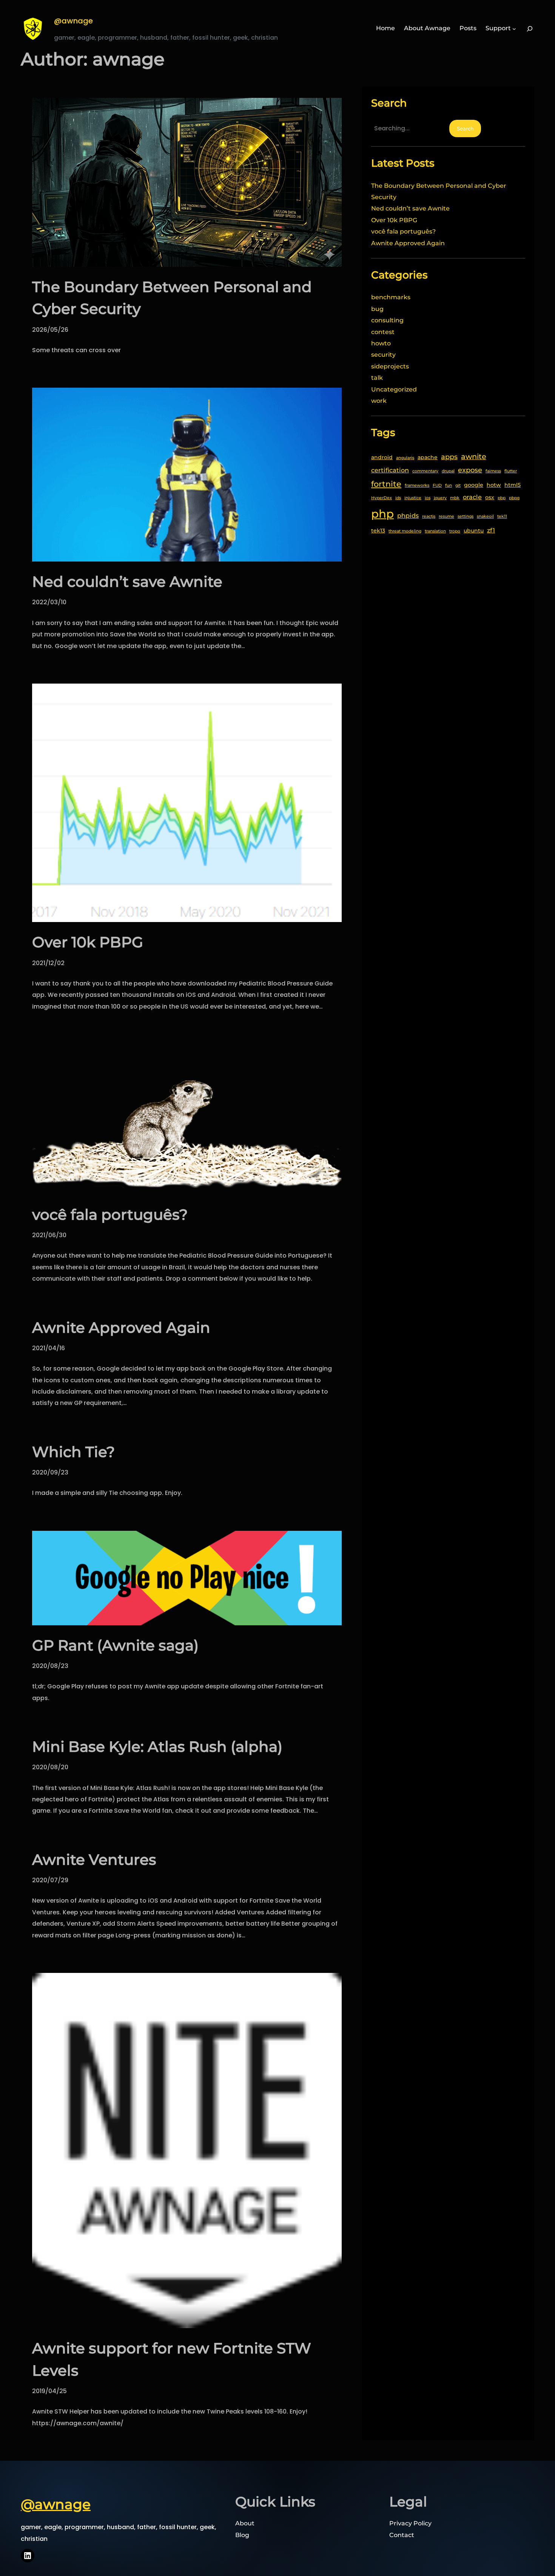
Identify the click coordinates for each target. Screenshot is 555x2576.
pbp (502, 498)
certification (390, 470)
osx (490, 497)
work (379, 401)
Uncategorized (394, 389)
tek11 (502, 516)
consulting (387, 320)
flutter (511, 471)
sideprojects (390, 366)
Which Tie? (73, 1452)
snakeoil (485, 516)
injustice (413, 498)
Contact (402, 2535)
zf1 (491, 530)
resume (446, 516)
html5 (513, 485)
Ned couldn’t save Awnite (127, 582)
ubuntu (474, 531)
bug (377, 309)
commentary (425, 471)
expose (470, 470)
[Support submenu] (514, 29)
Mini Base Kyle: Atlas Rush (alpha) (157, 1747)
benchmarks (391, 297)
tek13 (378, 531)
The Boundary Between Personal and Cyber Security (172, 298)
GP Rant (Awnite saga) (115, 1645)
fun (449, 485)
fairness (493, 471)
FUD (437, 485)
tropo (455, 531)
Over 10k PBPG (88, 942)
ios (428, 498)
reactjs (429, 516)
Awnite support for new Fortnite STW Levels (172, 2359)
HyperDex (382, 498)
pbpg (514, 498)
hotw (494, 485)
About (245, 2523)
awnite (474, 456)
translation (435, 531)
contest (383, 332)
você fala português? (110, 1215)
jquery (440, 498)
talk (377, 378)
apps (449, 457)
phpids (408, 515)
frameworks (417, 485)
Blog (242, 2535)
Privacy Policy (410, 2523)
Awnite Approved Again (121, 1327)
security (383, 355)
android (382, 457)
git (458, 485)
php (382, 514)
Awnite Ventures (94, 1860)
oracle (472, 497)
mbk (455, 498)
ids (398, 498)
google (474, 485)
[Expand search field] (530, 28)
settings (466, 516)
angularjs (405, 458)
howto (381, 343)
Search (465, 128)
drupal (448, 471)
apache (428, 457)
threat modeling (405, 531)
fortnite (386, 484)
